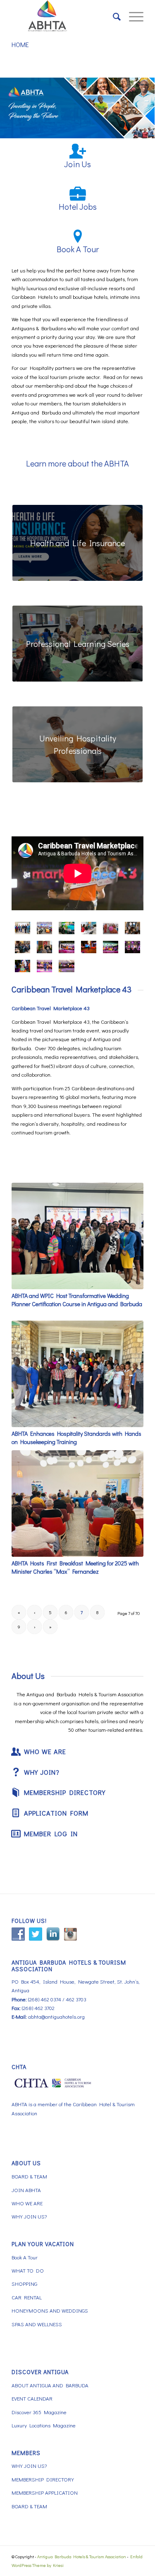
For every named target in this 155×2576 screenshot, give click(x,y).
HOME (20, 44)
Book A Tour (78, 249)
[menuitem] (113, 17)
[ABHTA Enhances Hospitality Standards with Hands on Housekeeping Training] (77, 1374)
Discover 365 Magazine (39, 2412)
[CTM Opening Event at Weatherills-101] (89, 947)
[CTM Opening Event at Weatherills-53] (111, 947)
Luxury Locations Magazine (44, 2425)
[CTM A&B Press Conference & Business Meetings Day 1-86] (66, 928)
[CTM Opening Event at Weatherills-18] (66, 966)
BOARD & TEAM (29, 2176)
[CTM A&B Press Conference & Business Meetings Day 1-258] (23, 928)
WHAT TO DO (28, 2270)
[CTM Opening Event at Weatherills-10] (44, 966)
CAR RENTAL (27, 2297)
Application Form (56, 1813)
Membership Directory (65, 1792)
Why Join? (42, 1772)
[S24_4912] (111, 928)
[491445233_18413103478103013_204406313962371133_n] (132, 928)
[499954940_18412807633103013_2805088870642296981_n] (132, 947)
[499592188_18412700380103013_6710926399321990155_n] (44, 947)
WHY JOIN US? (29, 2216)
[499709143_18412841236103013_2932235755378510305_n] (89, 928)
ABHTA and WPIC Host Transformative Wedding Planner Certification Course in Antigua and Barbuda (77, 1300)
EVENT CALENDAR (32, 2398)
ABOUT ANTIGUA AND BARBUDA (50, 2385)
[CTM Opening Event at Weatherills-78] (23, 966)
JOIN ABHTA (26, 2190)
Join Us (77, 164)
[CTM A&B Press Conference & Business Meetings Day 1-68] (44, 928)
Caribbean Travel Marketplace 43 (72, 989)
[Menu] (132, 17)
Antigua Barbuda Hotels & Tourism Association (82, 2556)
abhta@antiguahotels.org (56, 2016)
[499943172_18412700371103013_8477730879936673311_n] (23, 947)
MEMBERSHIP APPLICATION (45, 2492)
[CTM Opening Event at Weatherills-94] (66, 947)
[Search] (113, 17)
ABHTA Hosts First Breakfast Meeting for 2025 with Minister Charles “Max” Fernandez (75, 1567)
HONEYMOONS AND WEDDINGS (50, 2310)
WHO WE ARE (27, 2203)
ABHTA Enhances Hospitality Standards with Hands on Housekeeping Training (76, 1438)
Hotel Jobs (78, 206)
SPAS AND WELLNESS (37, 2324)
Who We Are (45, 1751)
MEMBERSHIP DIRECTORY (43, 2479)
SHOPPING (24, 2284)
